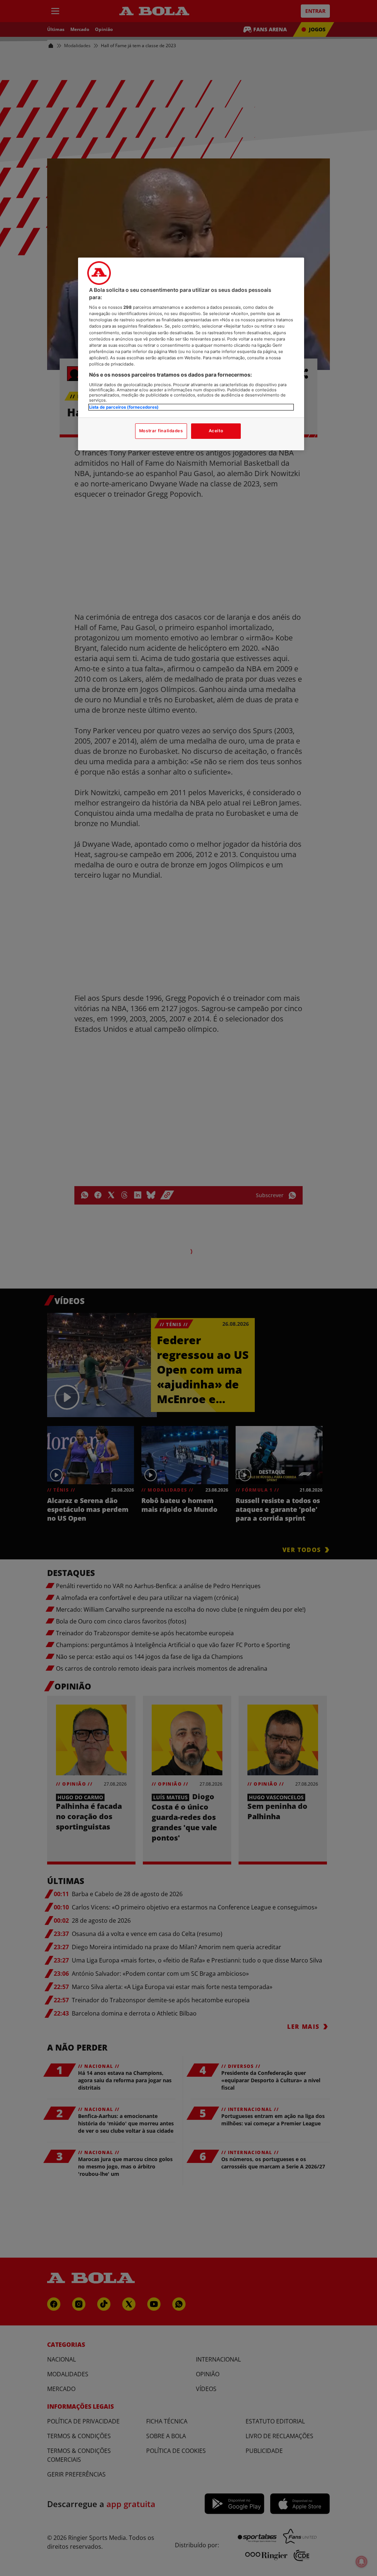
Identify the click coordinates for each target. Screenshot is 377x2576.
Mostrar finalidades (161, 431)
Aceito (216, 431)
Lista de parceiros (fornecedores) (124, 407)
